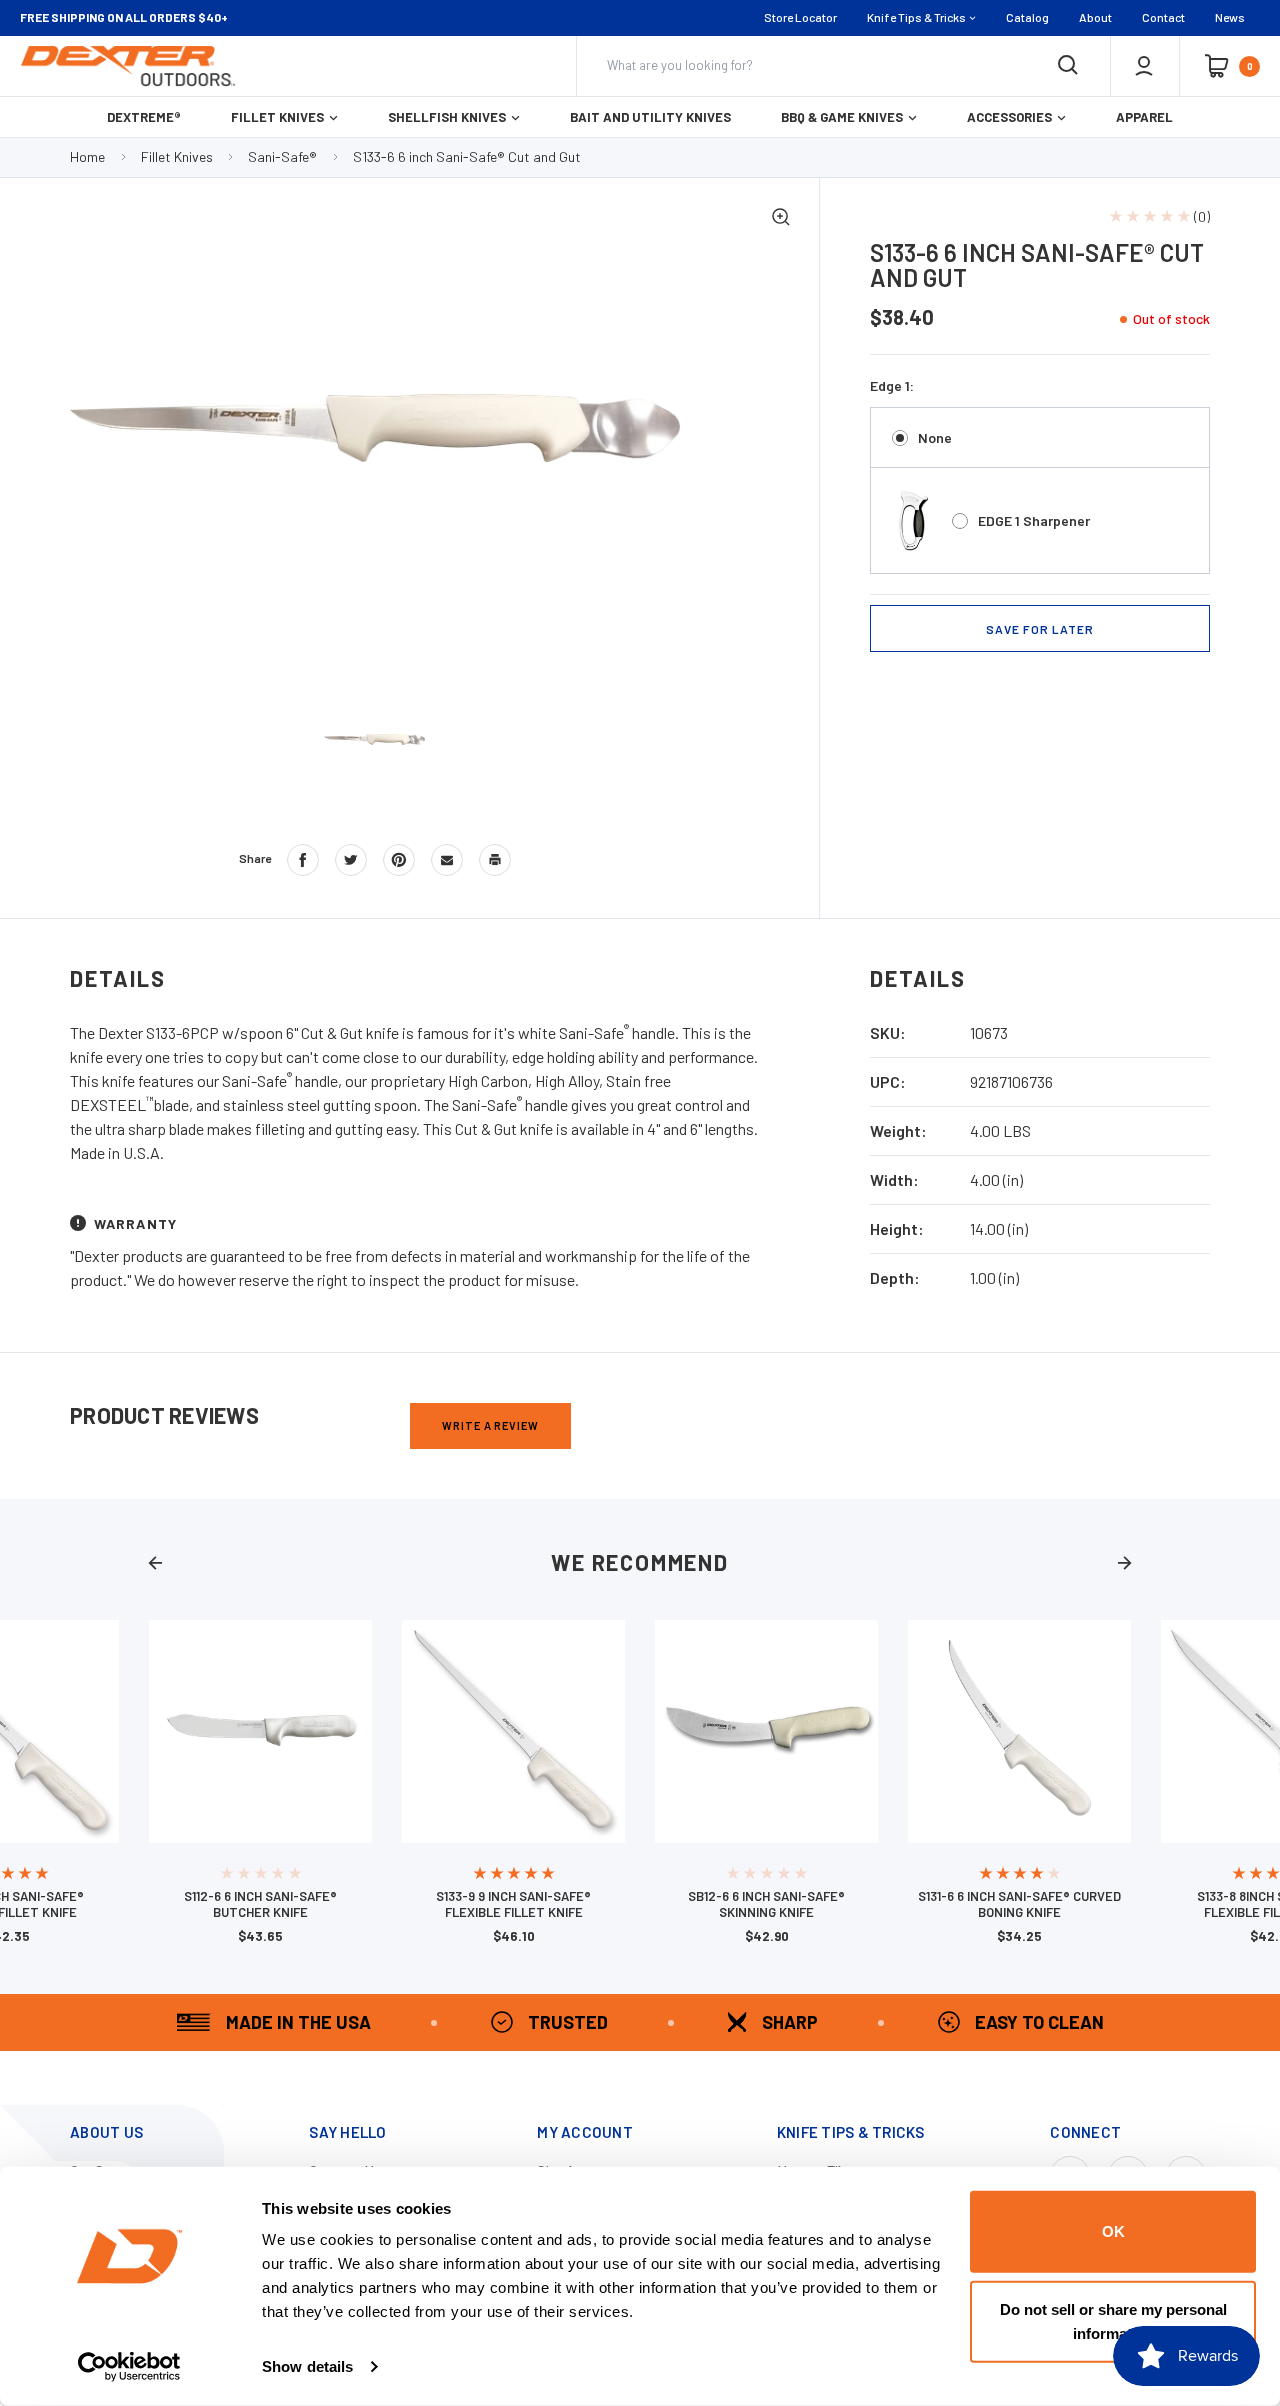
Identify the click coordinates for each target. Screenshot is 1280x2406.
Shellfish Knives (447, 117)
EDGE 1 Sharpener (1034, 520)
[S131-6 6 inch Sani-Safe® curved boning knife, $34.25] (1019, 1731)
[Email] (447, 860)
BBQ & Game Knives (842, 117)
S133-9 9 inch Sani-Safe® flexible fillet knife (513, 1904)
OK (1113, 2231)
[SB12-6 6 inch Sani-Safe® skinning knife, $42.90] (766, 1731)
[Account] (1144, 66)
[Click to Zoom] (781, 219)
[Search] (1068, 66)
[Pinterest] (399, 860)
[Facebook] (303, 860)
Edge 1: (892, 385)
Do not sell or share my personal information (1113, 2320)
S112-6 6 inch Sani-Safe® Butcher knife (260, 1904)
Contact (1163, 17)
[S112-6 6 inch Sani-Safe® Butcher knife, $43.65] (260, 1731)
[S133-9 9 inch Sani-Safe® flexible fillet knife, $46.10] (513, 1731)
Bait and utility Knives (650, 117)
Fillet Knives (277, 117)
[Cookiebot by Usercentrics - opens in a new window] (129, 2367)
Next (1125, 1563)
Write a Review (490, 1425)
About (1095, 17)
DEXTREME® (144, 117)
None (935, 437)
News (1230, 17)
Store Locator (800, 17)
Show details (307, 2366)
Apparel (1144, 117)
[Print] (495, 860)
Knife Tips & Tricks (916, 17)
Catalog (1027, 17)
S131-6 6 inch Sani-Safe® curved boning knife (1019, 1904)
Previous (155, 1563)
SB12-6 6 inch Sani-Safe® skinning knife (766, 1904)
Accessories (1009, 117)
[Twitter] (351, 860)
